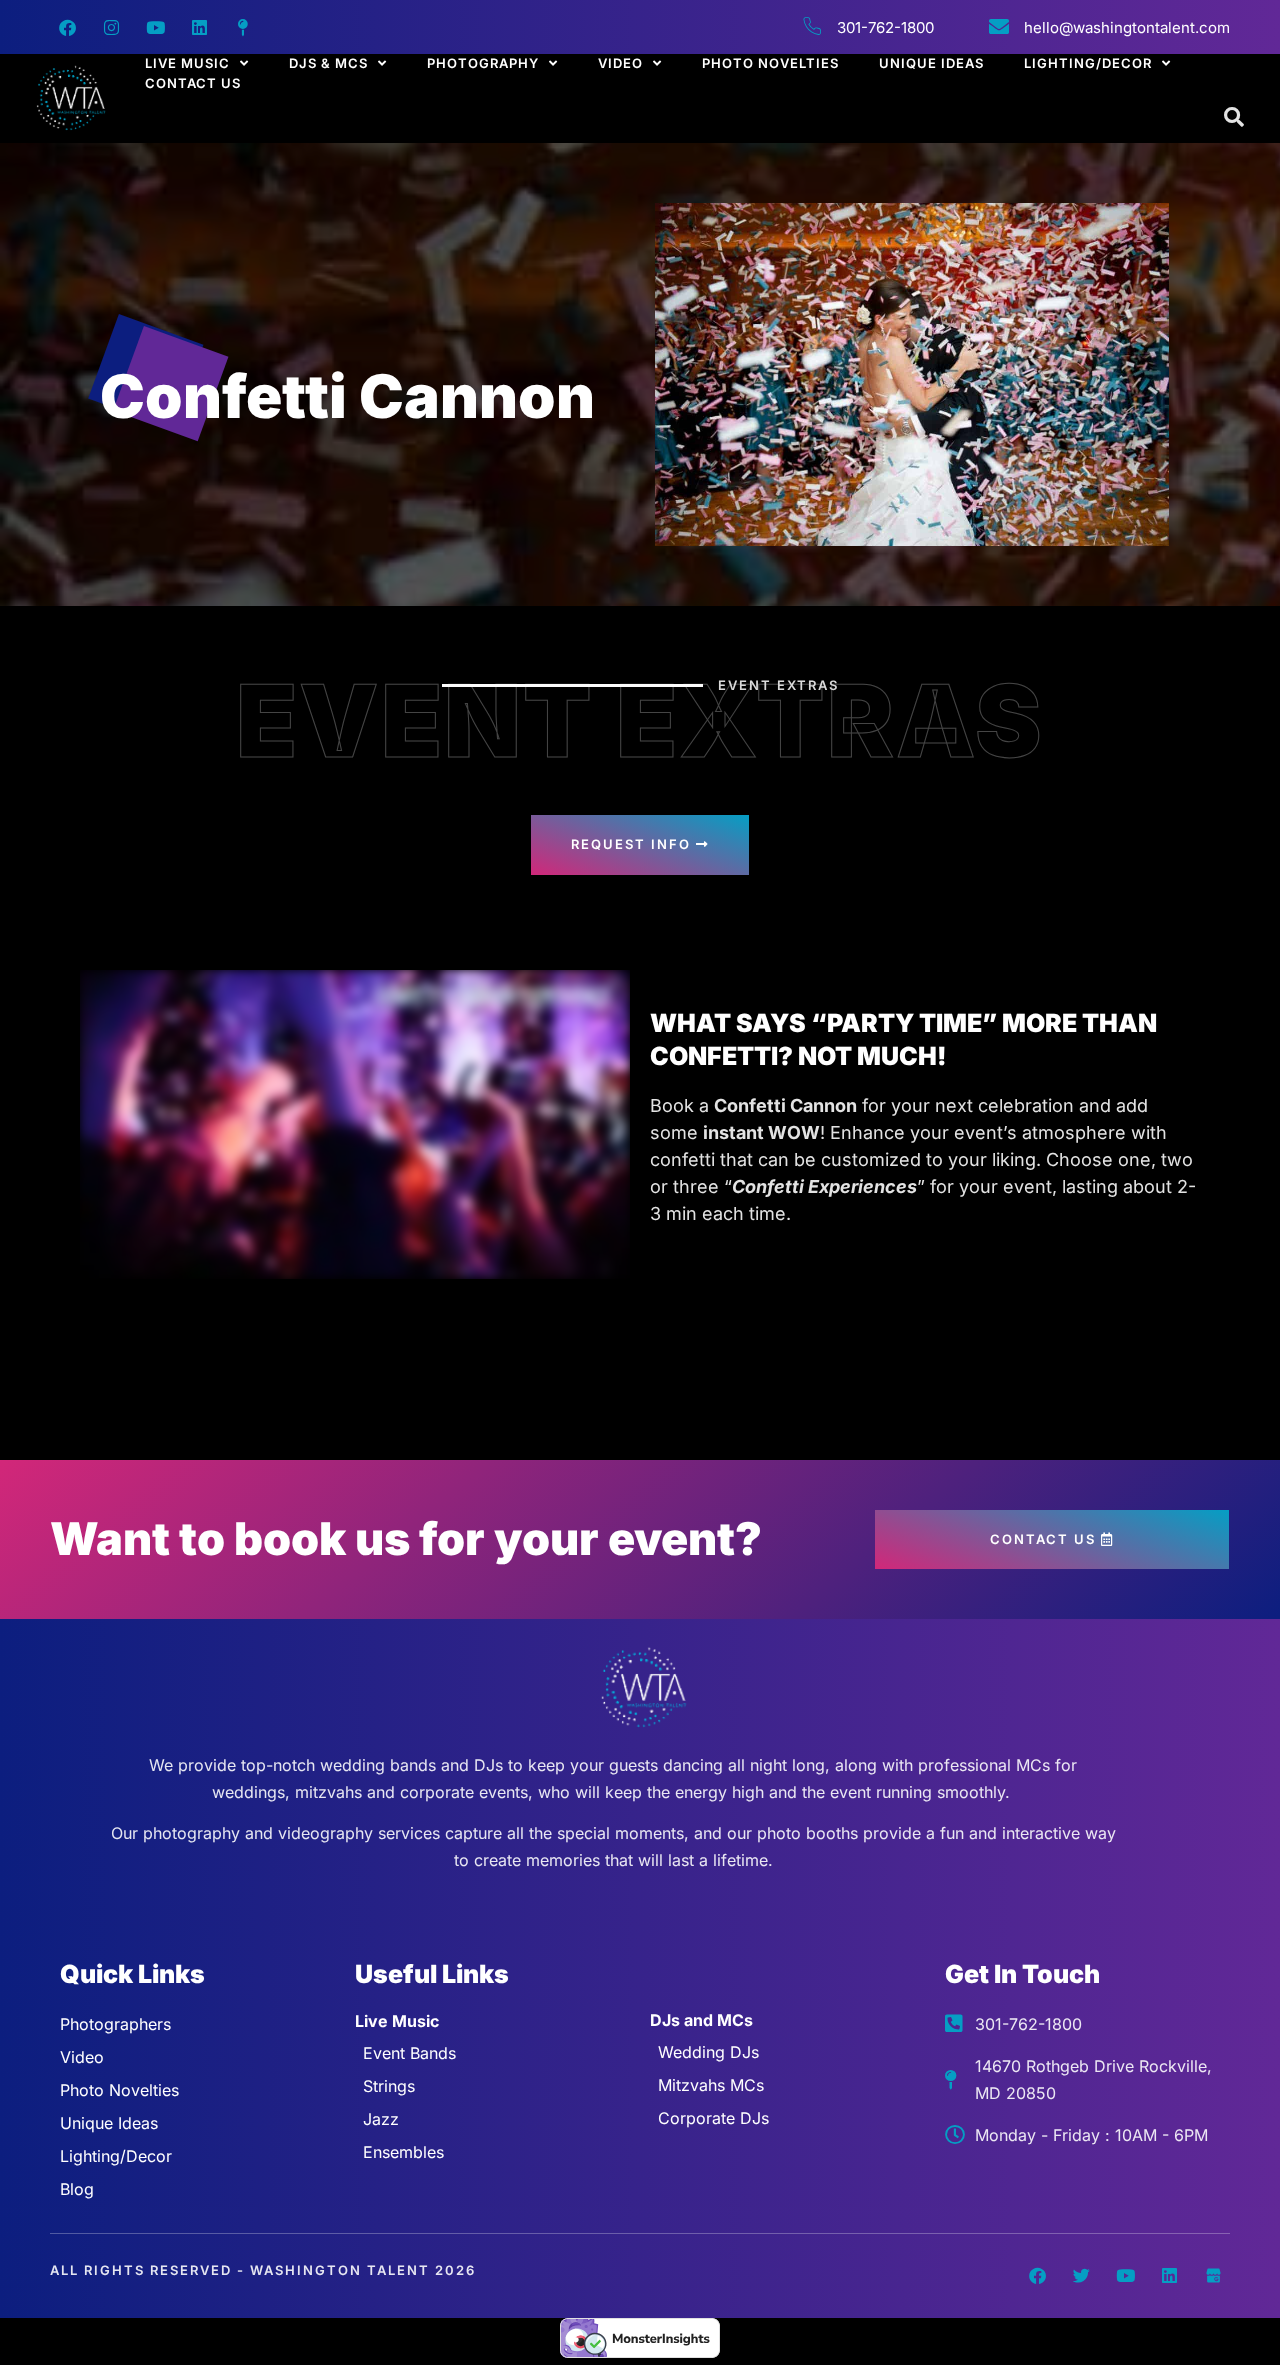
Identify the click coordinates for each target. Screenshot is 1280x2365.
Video (620, 63)
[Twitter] (1081, 2276)
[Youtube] (155, 27)
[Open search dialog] (1235, 118)
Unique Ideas (931, 63)
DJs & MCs (328, 63)
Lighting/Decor (1088, 63)
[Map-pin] (243, 27)
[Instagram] (111, 27)
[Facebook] (67, 27)
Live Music (187, 63)
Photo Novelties (770, 63)
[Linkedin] (199, 27)
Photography (483, 63)
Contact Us (193, 83)
